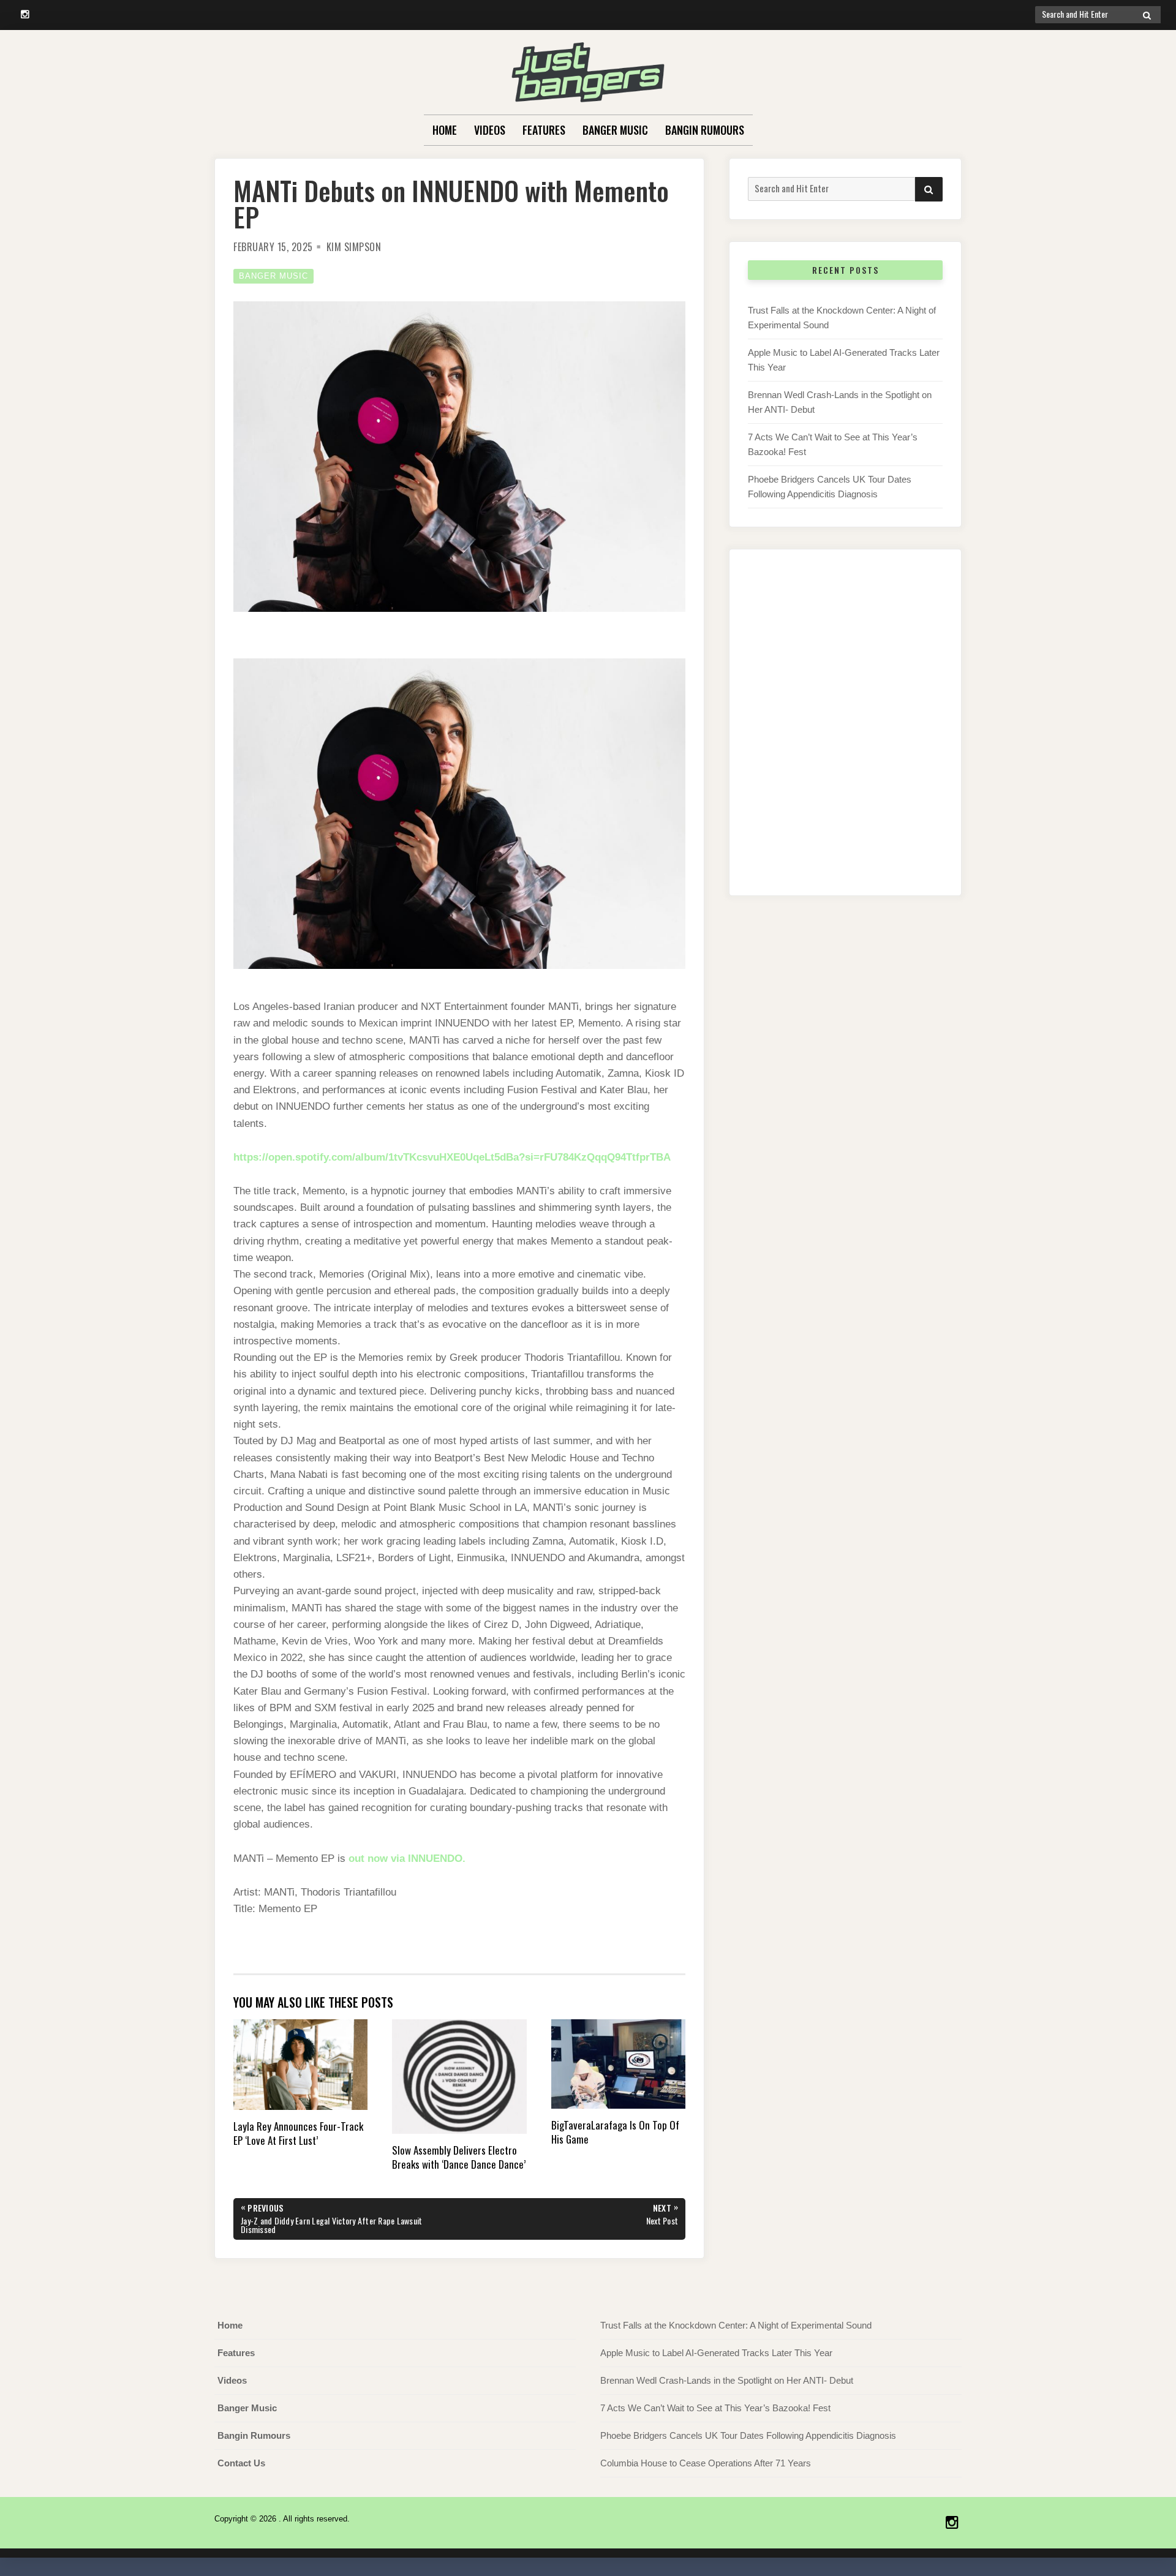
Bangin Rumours (705, 130)
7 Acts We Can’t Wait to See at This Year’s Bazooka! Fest (715, 2408)
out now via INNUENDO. (407, 1859)
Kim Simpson (354, 247)
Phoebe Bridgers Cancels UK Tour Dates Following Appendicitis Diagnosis (748, 2435)
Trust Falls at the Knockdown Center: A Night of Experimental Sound (736, 2325)
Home (445, 130)
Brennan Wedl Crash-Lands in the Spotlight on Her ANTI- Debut (727, 2380)
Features (544, 130)
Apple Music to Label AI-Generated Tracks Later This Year (716, 2353)
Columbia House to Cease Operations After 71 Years (706, 2463)
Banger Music (615, 130)
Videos (490, 130)
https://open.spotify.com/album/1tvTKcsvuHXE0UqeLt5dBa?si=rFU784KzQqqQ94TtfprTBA (452, 1157)
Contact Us (241, 2463)
